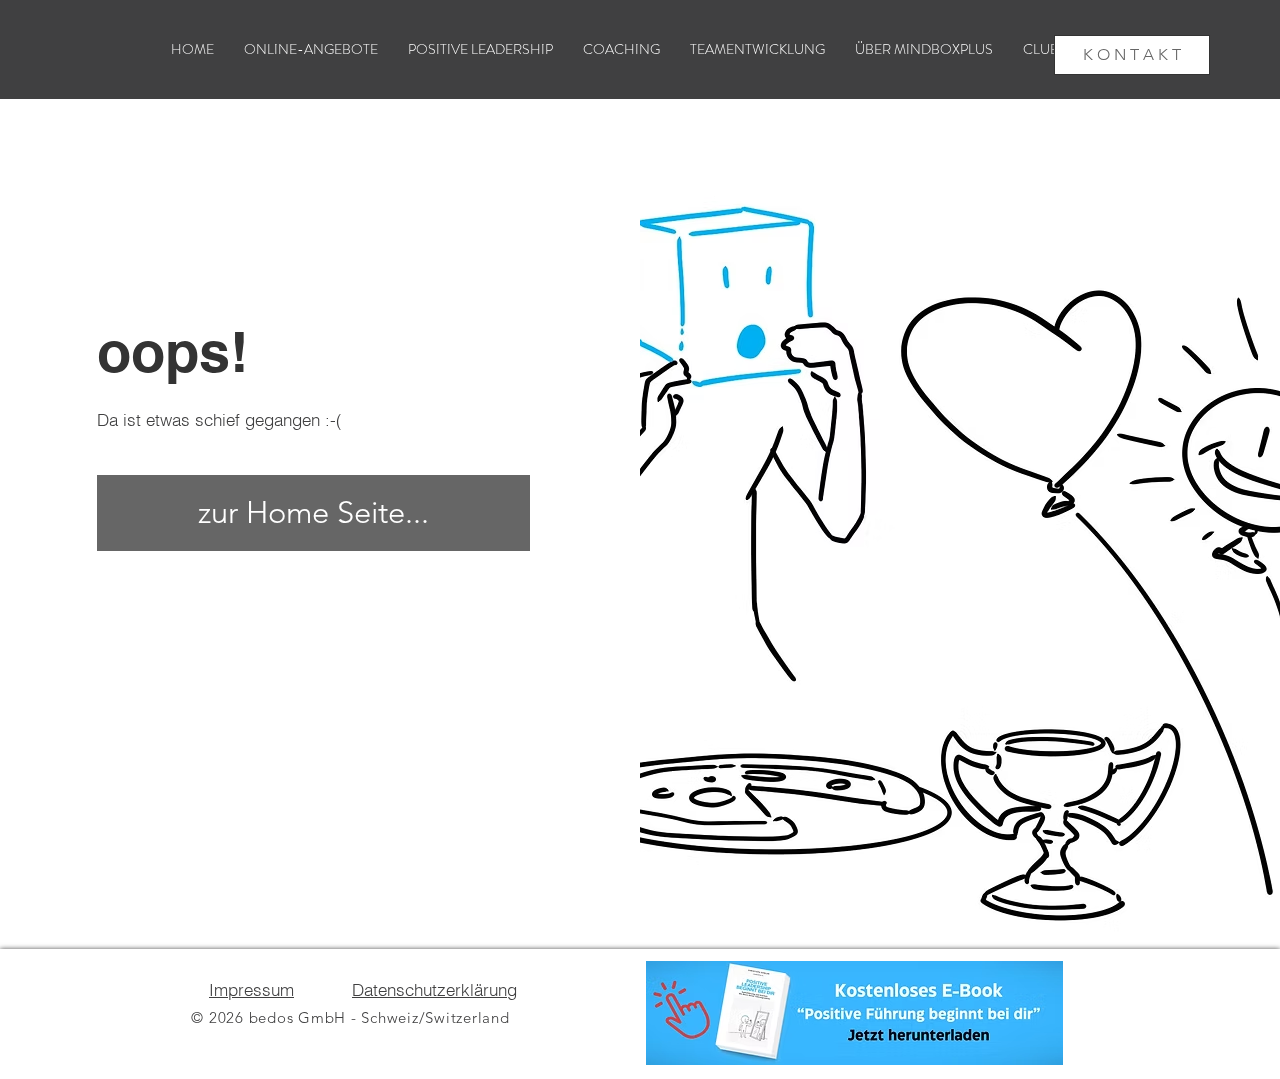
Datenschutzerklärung (434, 989)
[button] (924, 49)
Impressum (251, 989)
